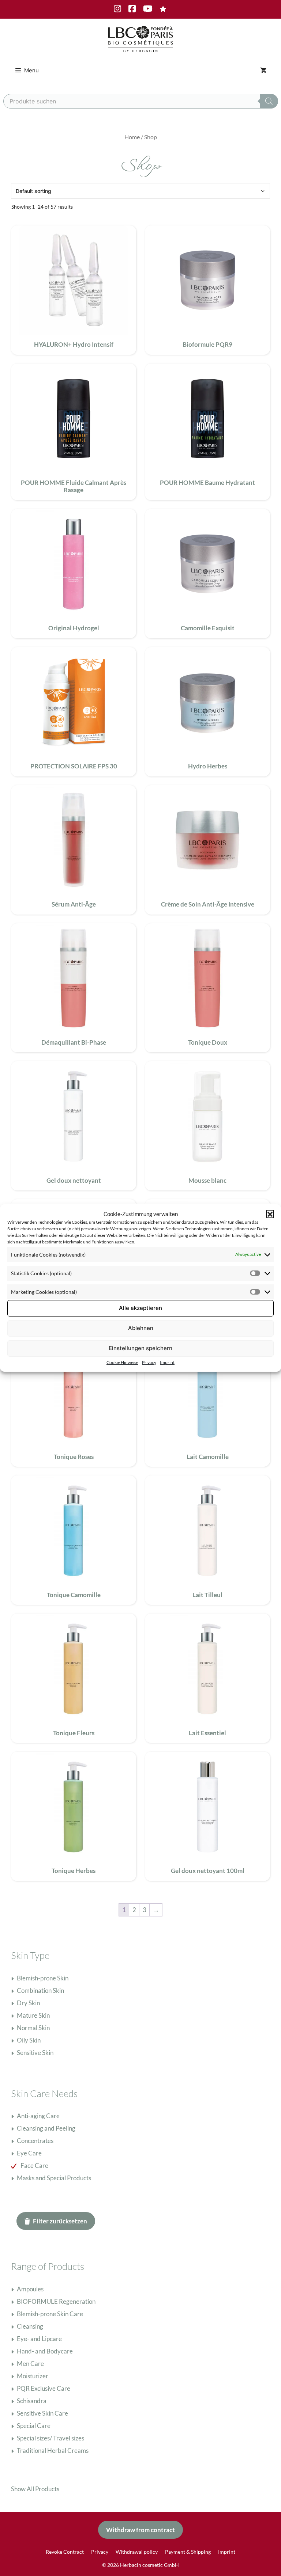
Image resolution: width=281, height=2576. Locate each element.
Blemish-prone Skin (43, 1978)
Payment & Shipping (188, 2552)
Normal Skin (33, 2028)
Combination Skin (40, 1990)
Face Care (34, 2165)
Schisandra (32, 2401)
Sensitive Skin (35, 2053)
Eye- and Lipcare (39, 2339)
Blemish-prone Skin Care (50, 2314)
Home (132, 137)
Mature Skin (33, 2015)
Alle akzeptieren (140, 1308)
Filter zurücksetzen (60, 2221)
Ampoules (30, 2289)
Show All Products (35, 2489)
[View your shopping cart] (263, 71)
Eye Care (29, 2153)
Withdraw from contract (140, 2530)
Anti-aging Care (38, 2116)
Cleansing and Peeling (46, 2128)
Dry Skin (28, 2003)
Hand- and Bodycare (45, 2351)
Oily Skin (29, 2040)
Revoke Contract (65, 2552)
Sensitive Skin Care (42, 2413)
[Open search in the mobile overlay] (141, 101)
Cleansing (30, 2326)
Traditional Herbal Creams (53, 2450)
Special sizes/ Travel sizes (50, 2438)
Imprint (167, 1362)
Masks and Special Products (54, 2178)
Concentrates (35, 2141)
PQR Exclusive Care (44, 2388)
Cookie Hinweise (122, 1362)
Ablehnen (141, 1328)
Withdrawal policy (137, 2552)
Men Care (30, 2364)
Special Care (34, 2426)
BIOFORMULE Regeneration (56, 2301)
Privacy (149, 1362)
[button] (270, 1214)
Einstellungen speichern (140, 1348)
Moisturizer (33, 2376)
